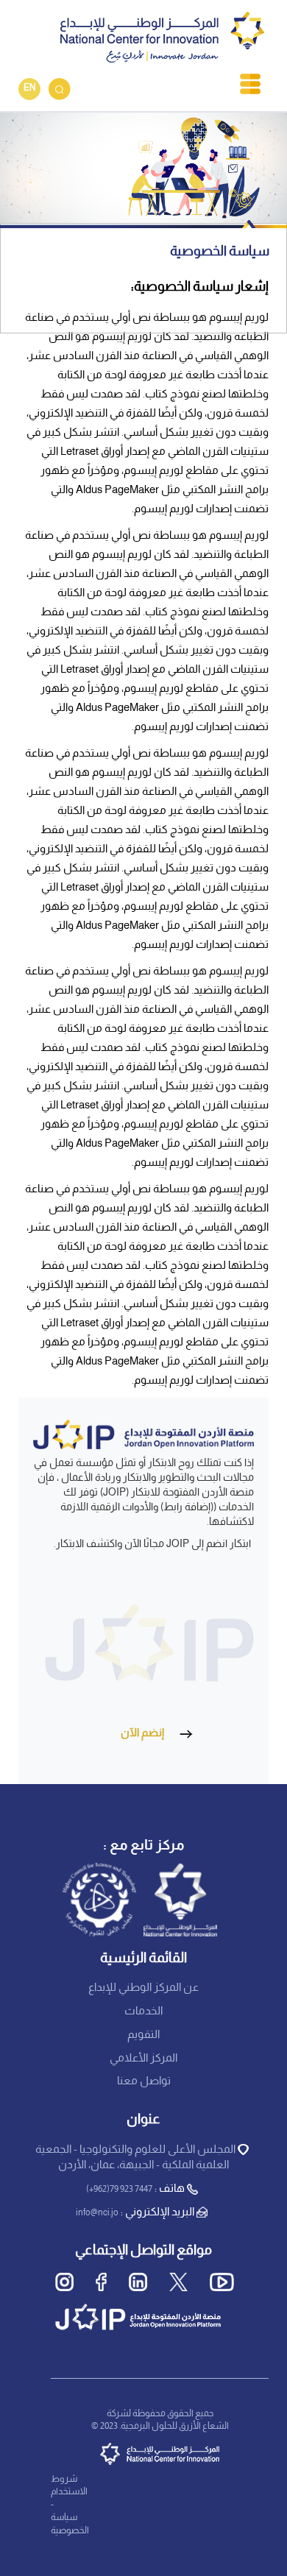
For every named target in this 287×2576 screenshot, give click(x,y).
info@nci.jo (97, 2213)
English (29, 89)
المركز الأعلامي (143, 2059)
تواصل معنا (144, 2081)
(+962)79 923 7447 (119, 2190)
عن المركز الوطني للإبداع (143, 1988)
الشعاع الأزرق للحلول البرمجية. (174, 2427)
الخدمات (143, 2011)
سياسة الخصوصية (70, 2524)
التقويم (143, 2035)
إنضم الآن (142, 1733)
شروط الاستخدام (69, 2486)
